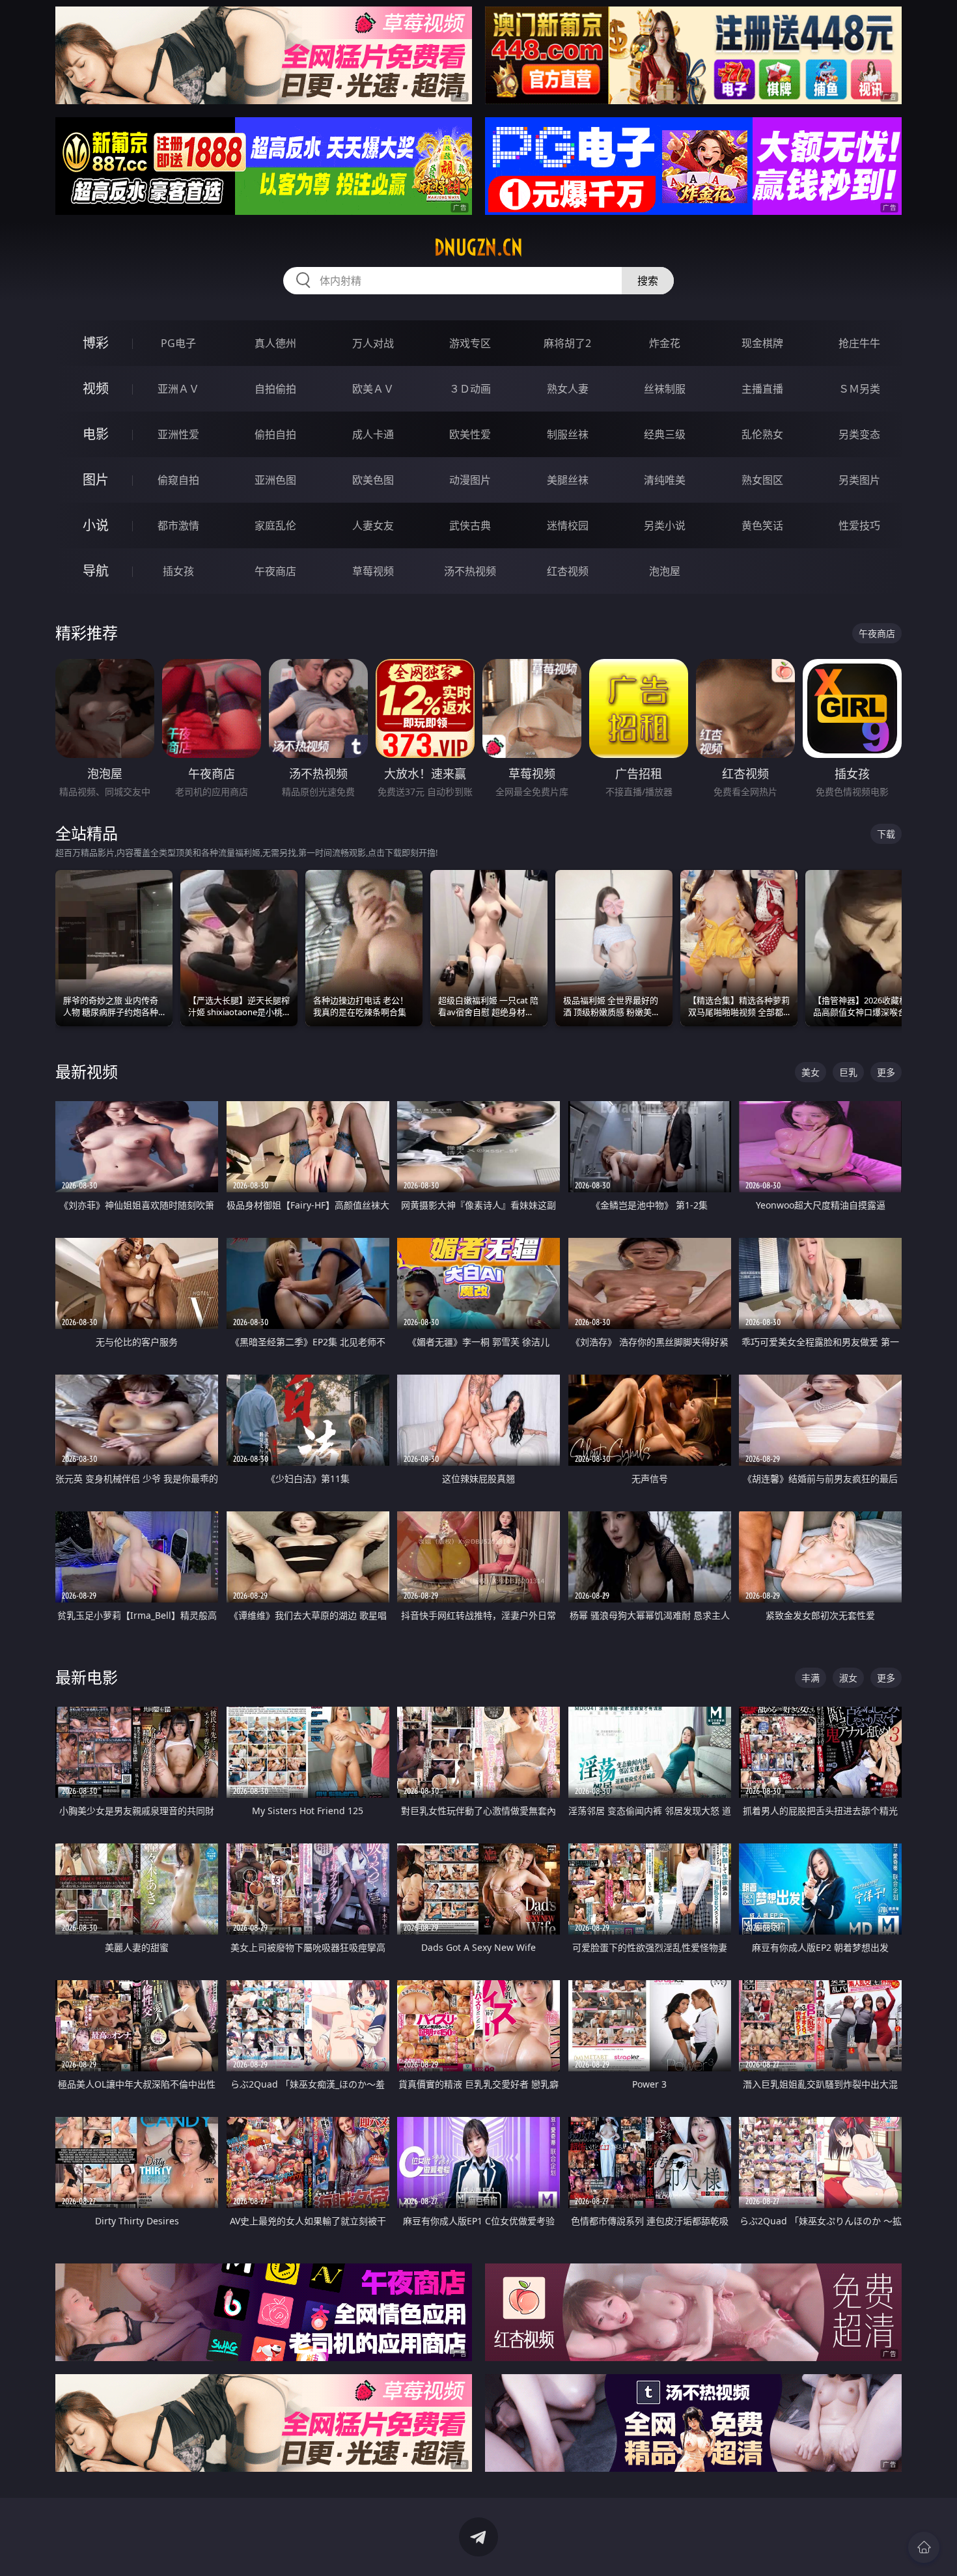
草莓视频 (373, 571)
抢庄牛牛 (859, 343)
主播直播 (762, 389)
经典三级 (665, 434)
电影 (96, 434)
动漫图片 (470, 480)
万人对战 (373, 343)
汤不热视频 (470, 571)
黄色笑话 (762, 525)
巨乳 (848, 1072)
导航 (96, 571)
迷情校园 (568, 525)
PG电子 (178, 343)
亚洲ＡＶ (178, 389)
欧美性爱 (470, 434)
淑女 (848, 1678)
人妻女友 (373, 525)
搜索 (648, 281)
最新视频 (87, 1071)
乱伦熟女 (762, 434)
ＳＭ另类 (859, 389)
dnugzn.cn (478, 247)
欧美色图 (373, 480)
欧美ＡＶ (373, 389)
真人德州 (275, 343)
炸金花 (665, 343)
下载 (886, 834)
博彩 (96, 343)
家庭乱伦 (275, 525)
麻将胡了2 (567, 343)
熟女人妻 (568, 389)
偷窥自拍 (178, 480)
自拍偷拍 (275, 389)
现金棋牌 (762, 343)
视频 (96, 388)
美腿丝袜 (568, 480)
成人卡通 (373, 434)
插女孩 (178, 571)
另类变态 (859, 434)
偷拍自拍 (275, 434)
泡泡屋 (665, 571)
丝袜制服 (665, 389)
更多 (886, 1072)
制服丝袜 (568, 434)
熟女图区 (762, 480)
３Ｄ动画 (470, 389)
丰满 (811, 1678)
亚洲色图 (275, 480)
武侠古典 (470, 525)
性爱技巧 (859, 525)
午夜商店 (275, 571)
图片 (96, 480)
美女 (811, 1072)
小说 (96, 525)
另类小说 (665, 525)
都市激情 (178, 525)
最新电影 (87, 1677)
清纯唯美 (665, 480)
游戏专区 (470, 343)
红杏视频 (568, 571)
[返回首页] (924, 2547)
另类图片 (859, 480)
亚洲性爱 (178, 434)
